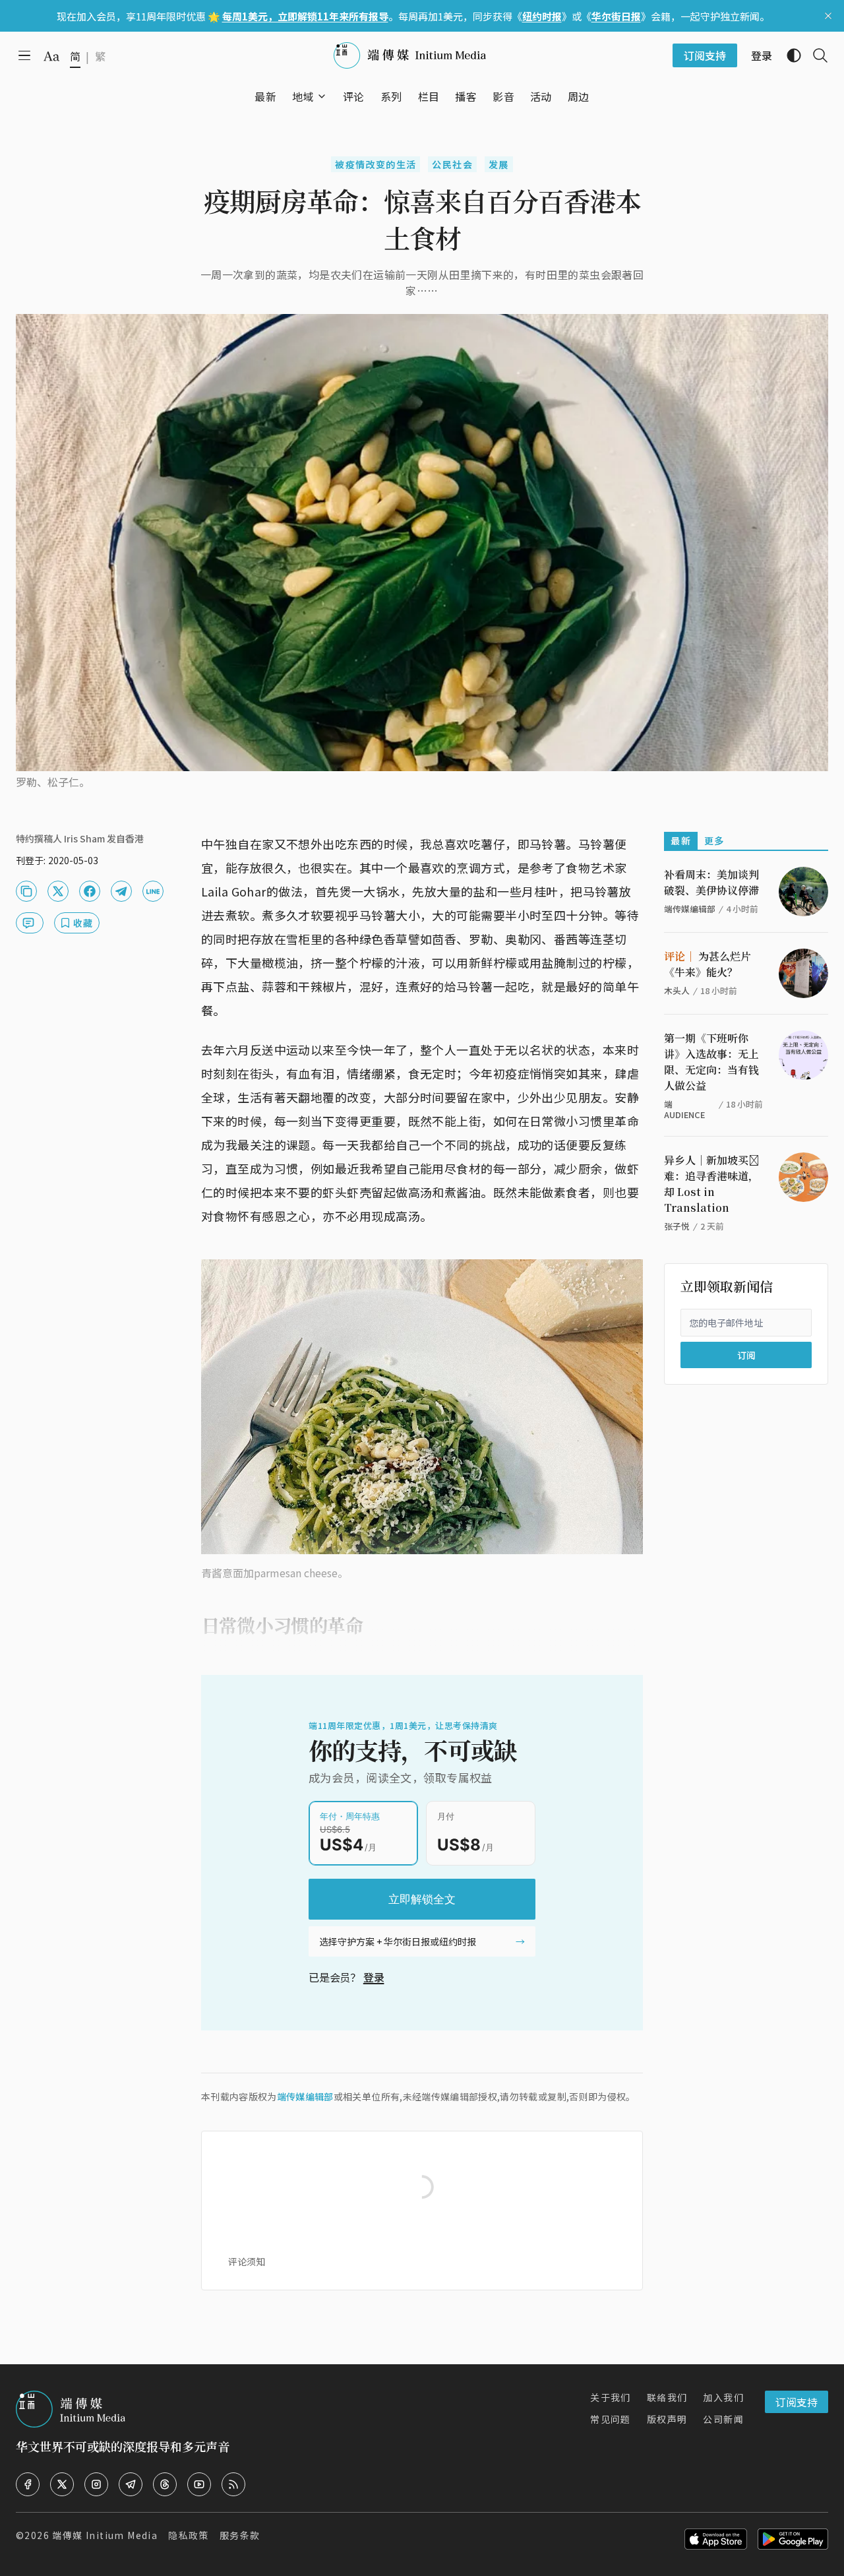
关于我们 (611, 2397)
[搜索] (815, 55)
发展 (499, 164)
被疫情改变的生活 (376, 164)
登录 (374, 1977)
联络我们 (667, 2397)
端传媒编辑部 (305, 2096)
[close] (828, 16)
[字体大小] (51, 56)
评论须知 (247, 2261)
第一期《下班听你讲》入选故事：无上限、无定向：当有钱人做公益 (711, 1062)
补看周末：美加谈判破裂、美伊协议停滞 (711, 882)
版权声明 (667, 2419)
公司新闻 (723, 2419)
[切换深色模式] (789, 55)
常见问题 (611, 2419)
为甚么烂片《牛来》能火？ (708, 964)
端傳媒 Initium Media (105, 2535)
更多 (714, 840)
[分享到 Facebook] (90, 891)
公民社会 (452, 164)
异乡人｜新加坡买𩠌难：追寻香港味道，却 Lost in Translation (711, 1184)
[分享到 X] (58, 891)
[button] (303, 96)
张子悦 (677, 1226)
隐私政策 (189, 2535)
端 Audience (684, 1109)
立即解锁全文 (422, 1899)
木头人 (677, 990)
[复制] (26, 891)
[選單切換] (322, 96)
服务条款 (240, 2535)
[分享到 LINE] (153, 891)
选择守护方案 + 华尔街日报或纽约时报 (398, 1941)
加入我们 (723, 2397)
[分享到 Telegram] (121, 891)
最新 (681, 840)
